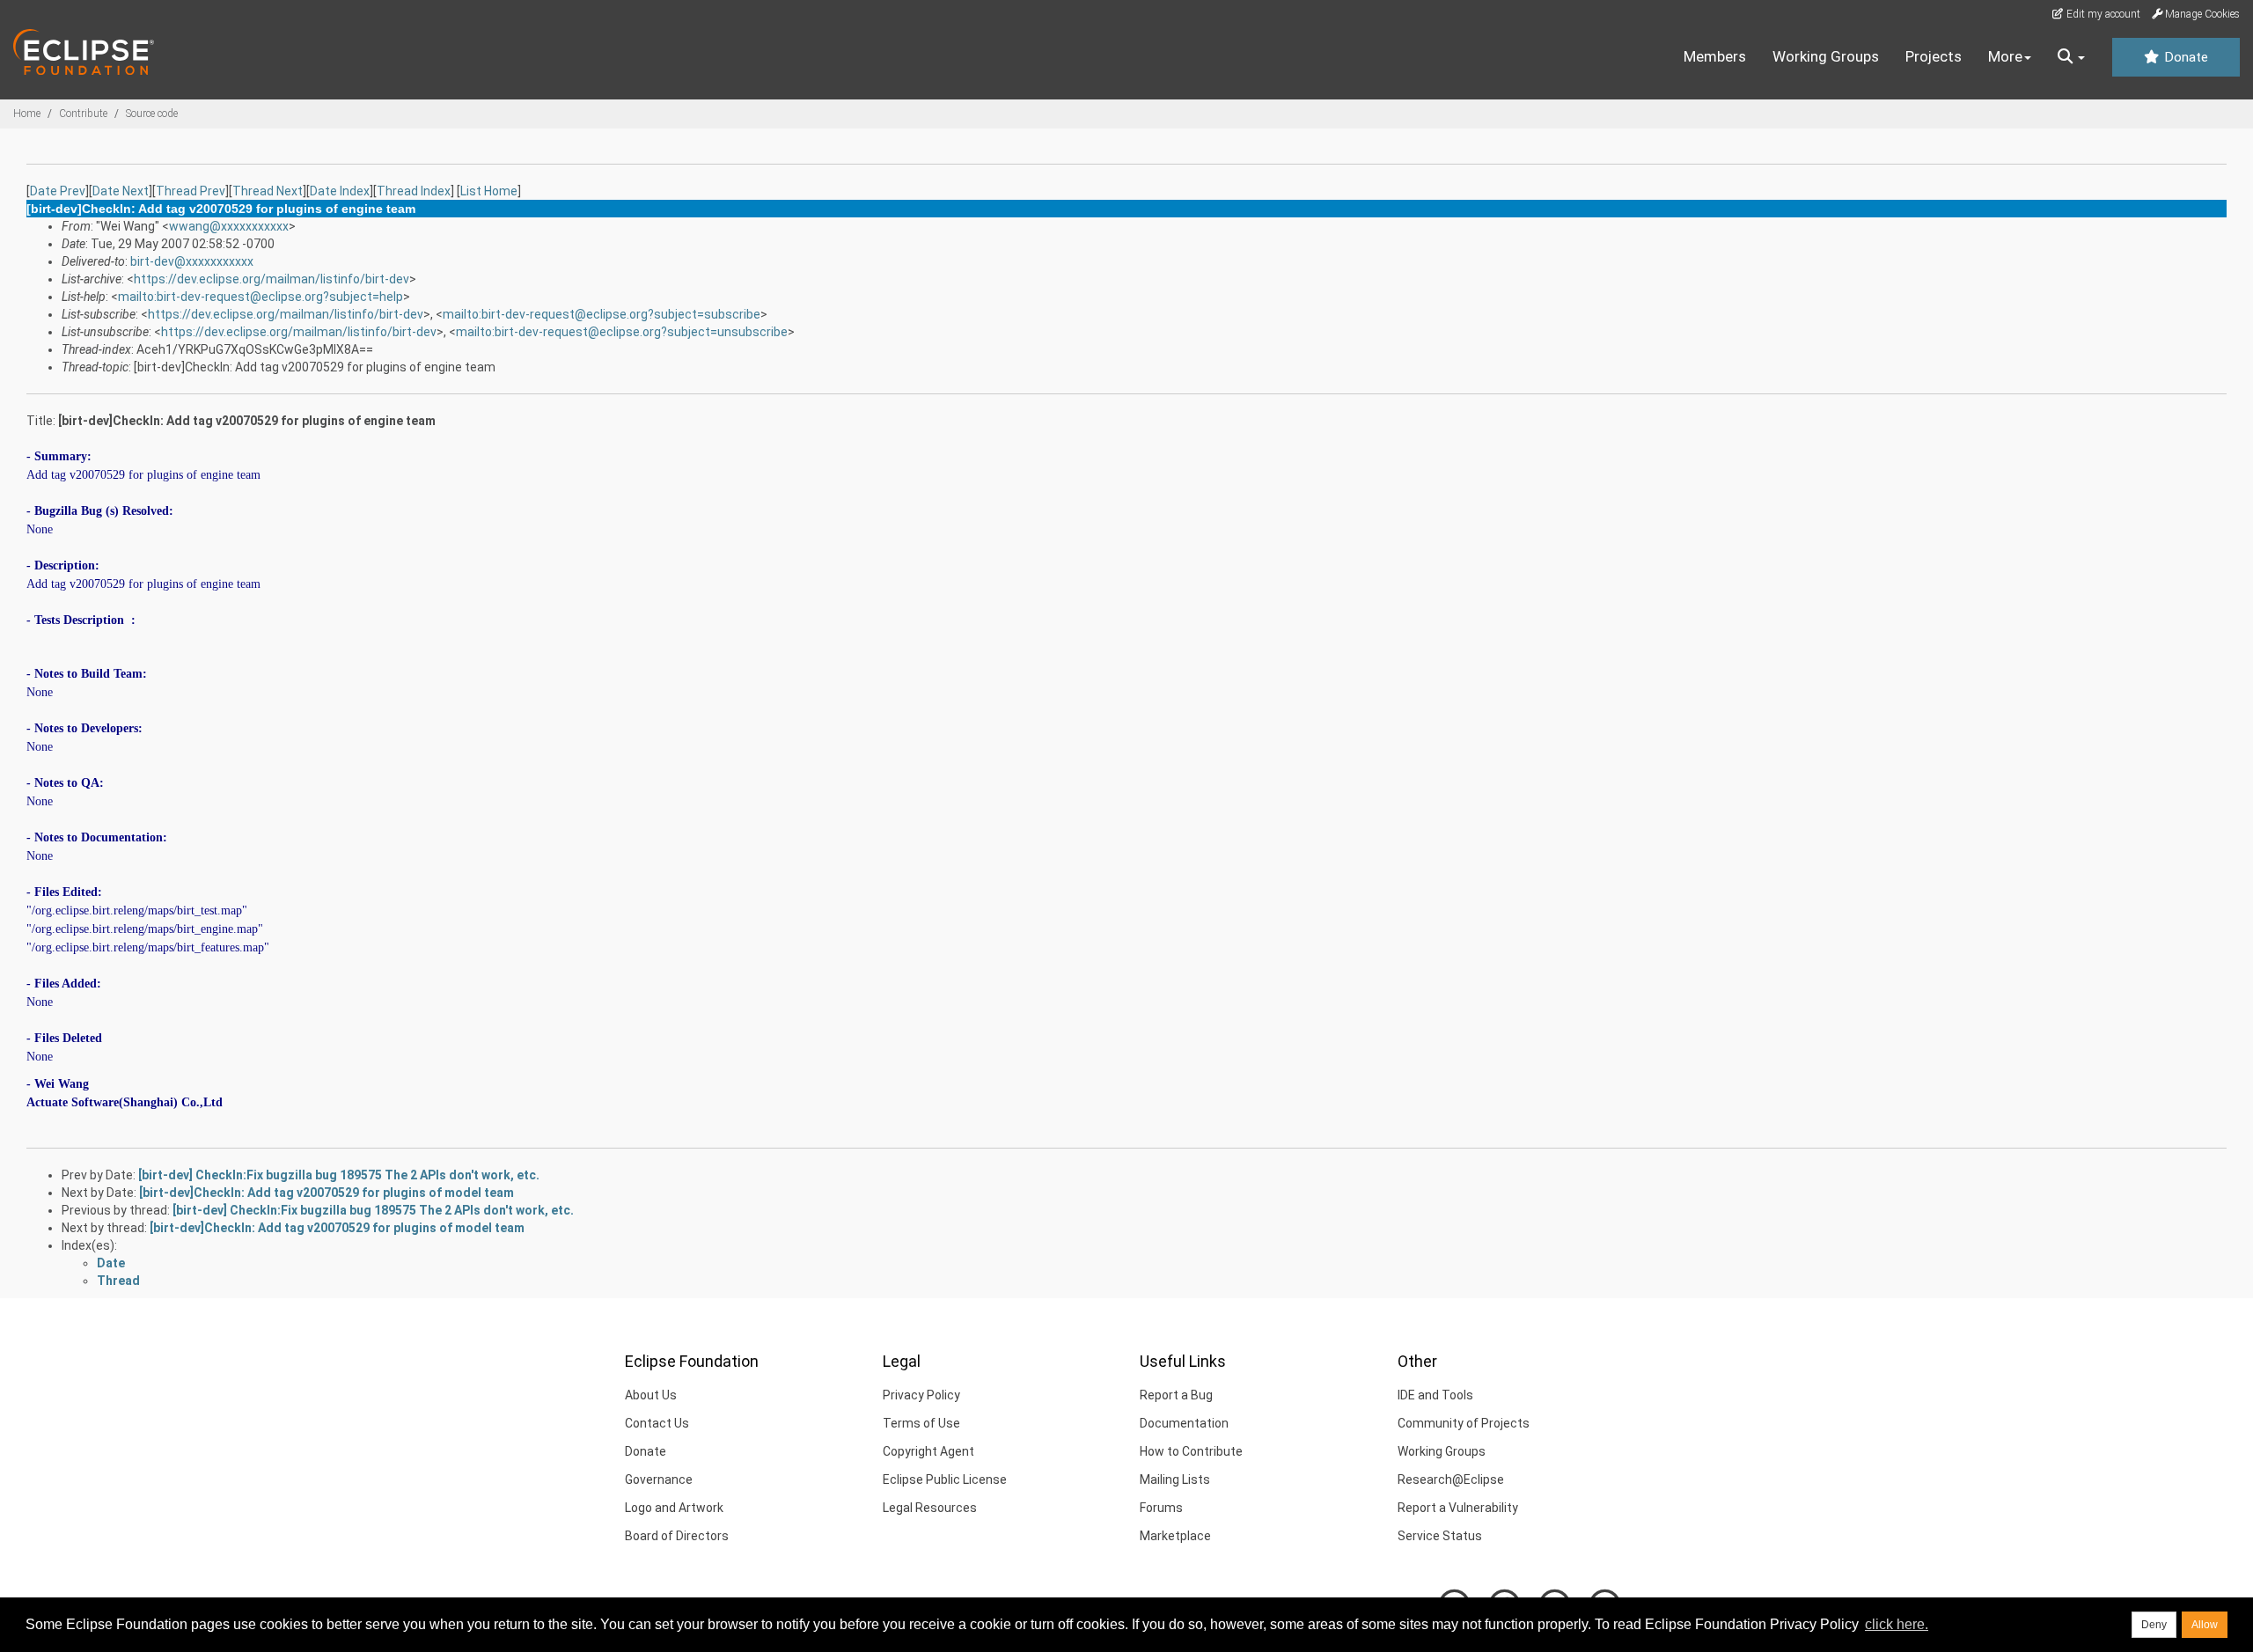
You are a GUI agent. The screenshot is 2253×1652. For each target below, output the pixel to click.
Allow (2205, 1625)
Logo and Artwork (674, 1508)
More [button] (2005, 56)
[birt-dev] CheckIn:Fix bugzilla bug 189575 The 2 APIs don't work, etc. (339, 1175)
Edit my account (2102, 14)
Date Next (121, 191)
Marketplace (1175, 1536)
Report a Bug (1176, 1395)
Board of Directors (677, 1536)
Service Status (1440, 1536)
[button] (2071, 57)
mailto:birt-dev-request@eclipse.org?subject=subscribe (602, 314)
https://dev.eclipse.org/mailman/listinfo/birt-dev (272, 279)
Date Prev (58, 191)
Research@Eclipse (1451, 1479)
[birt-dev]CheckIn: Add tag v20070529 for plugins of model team (327, 1193)
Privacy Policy (921, 1395)
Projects (1934, 56)
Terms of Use (921, 1423)
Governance (659, 1479)
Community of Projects (1464, 1423)
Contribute (83, 114)
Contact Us (657, 1423)
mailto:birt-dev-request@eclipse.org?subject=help (261, 297)
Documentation (1184, 1423)
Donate (2184, 57)
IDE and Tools (1435, 1395)
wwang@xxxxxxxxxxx (229, 226)
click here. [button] (1897, 1624)
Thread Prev (191, 191)
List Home (489, 191)
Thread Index (414, 191)
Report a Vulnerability (1458, 1508)
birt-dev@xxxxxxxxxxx (192, 261)
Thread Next (268, 191)
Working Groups (1826, 56)
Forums (1161, 1508)
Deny (2154, 1625)
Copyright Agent (928, 1451)
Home (27, 114)
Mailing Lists (1175, 1479)
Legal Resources (930, 1508)
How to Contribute (1191, 1451)
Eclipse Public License (945, 1479)
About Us (651, 1395)
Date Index (340, 191)
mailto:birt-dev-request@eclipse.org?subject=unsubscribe (622, 332)
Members (1715, 56)
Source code (152, 114)
